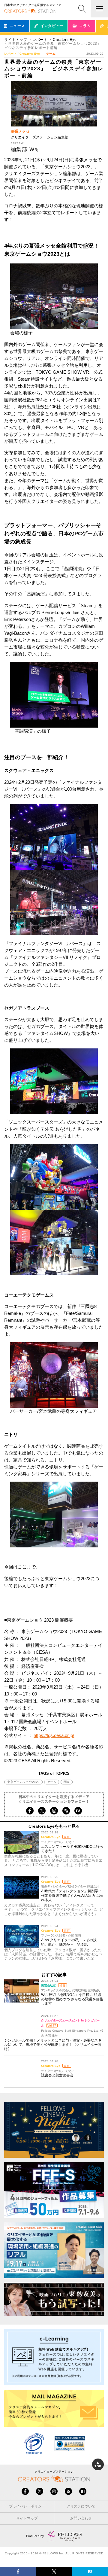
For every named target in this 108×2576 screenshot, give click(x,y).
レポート (40, 40)
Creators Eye (65, 40)
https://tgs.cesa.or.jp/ (54, 1735)
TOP (98, 2466)
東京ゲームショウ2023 (24, 1782)
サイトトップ (16, 40)
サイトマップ (27, 2518)
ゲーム (52, 1782)
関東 (67, 1782)
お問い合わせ (81, 2518)
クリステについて (81, 2506)
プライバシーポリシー (27, 2506)
